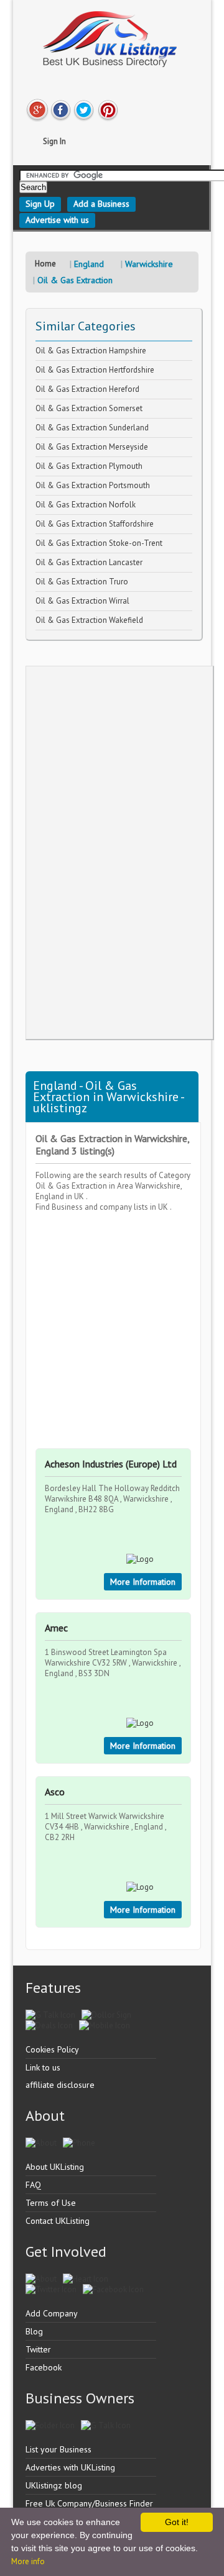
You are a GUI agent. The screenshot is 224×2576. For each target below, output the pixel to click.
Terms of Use (51, 2203)
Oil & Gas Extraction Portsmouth (93, 485)
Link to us (43, 2067)
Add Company (52, 2313)
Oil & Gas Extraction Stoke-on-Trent (99, 543)
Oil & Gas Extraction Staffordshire (95, 524)
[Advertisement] (119, 853)
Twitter (38, 2349)
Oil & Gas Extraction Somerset (89, 408)
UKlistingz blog (54, 2485)
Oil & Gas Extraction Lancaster (89, 562)
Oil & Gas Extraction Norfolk (86, 505)
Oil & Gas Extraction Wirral (82, 601)
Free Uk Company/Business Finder (89, 2503)
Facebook (44, 2367)
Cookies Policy (52, 2049)
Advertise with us (57, 220)
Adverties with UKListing (70, 2467)
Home (45, 264)
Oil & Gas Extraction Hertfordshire (95, 370)
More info (28, 2561)
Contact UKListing (58, 2221)
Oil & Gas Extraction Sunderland (92, 428)
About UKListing (55, 2167)
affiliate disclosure (60, 2085)
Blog (34, 2331)
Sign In (54, 141)
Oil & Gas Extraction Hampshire (91, 351)
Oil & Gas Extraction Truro (82, 582)
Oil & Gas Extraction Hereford (87, 389)
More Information (143, 1582)
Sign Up (40, 204)
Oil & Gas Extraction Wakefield (89, 620)
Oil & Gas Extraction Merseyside (92, 447)
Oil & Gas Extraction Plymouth (89, 466)
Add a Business (101, 204)
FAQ (33, 2185)
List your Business (58, 2449)
